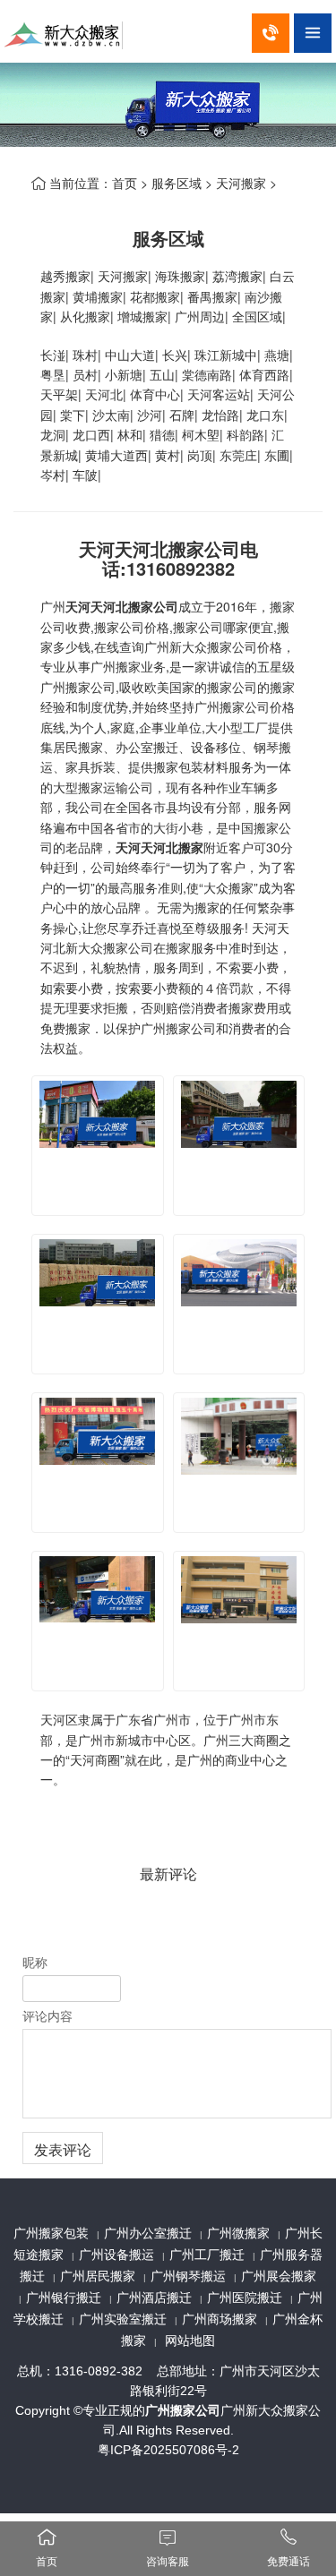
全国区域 (257, 316)
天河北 (104, 394)
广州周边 (200, 316)
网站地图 (190, 2341)
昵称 (35, 1962)
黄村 (168, 455)
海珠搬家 (180, 276)
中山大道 (130, 355)
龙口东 (265, 415)
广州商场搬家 (220, 2319)
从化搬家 (85, 316)
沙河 (150, 415)
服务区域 (177, 183)
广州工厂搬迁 (207, 2255)
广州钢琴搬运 (188, 2276)
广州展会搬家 (279, 2276)
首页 (125, 183)
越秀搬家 (65, 276)
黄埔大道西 (116, 455)
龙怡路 (220, 415)
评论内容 (47, 2015)
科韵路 (246, 434)
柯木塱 (201, 434)
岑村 (53, 475)
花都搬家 (155, 296)
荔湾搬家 (237, 276)
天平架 (59, 394)
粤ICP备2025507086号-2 (168, 2450)
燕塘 (277, 355)
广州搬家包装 (51, 2233)
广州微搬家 (238, 2233)
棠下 (73, 415)
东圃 (277, 455)
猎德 (162, 434)
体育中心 (155, 394)
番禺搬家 (212, 296)
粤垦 (53, 374)
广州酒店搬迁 (154, 2298)
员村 (85, 374)
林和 (130, 434)
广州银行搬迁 (64, 2298)
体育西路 (264, 374)
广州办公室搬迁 (148, 2233)
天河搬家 (241, 183)
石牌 (182, 415)
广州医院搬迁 (245, 2298)
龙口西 (91, 434)
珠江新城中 (226, 355)
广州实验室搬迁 (123, 2319)
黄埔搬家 (98, 296)
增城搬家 (142, 316)
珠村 (85, 355)
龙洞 (53, 434)
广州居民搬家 (98, 2276)
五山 (162, 374)
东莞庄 (238, 455)
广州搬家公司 (183, 2410)
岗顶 (200, 455)
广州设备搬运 (116, 2255)
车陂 (85, 475)
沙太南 (111, 415)
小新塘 (124, 374)
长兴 (175, 355)
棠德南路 (207, 374)
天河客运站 (219, 394)
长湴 (53, 355)
